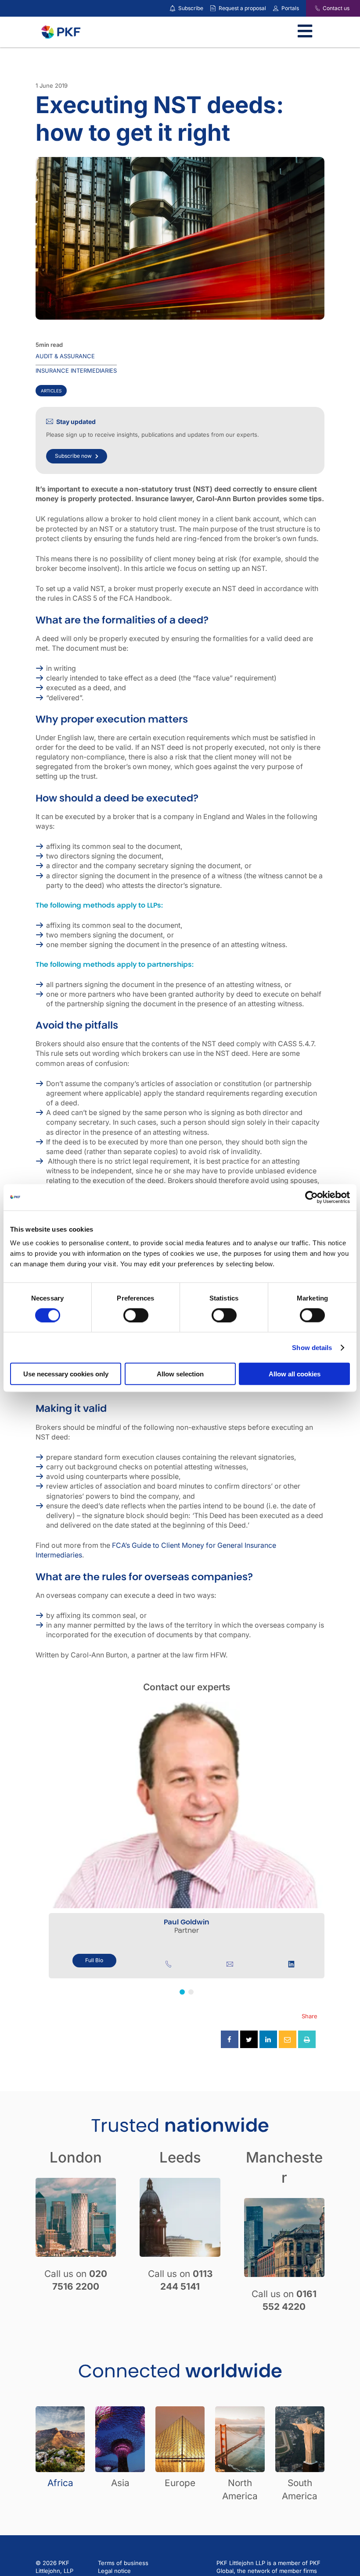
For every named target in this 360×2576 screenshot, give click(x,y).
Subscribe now (73, 456)
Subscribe (191, 8)
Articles (51, 391)
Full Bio (94, 1960)
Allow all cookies (295, 1374)
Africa (60, 2483)
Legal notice (114, 2571)
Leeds (180, 2157)
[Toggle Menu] (305, 32)
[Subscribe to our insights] (173, 9)
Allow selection (180, 1374)
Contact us (336, 8)
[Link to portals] (276, 8)
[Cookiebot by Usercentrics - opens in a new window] (311, 1197)
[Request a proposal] (213, 8)
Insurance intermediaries (76, 371)
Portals (290, 8)
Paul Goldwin (187, 1922)
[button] (182, 1992)
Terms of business (123, 2563)
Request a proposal (242, 8)
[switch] (136, 1315)
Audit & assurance (65, 356)
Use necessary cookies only (66, 1374)
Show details (312, 1347)
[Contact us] (312, 8)
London (76, 2157)
